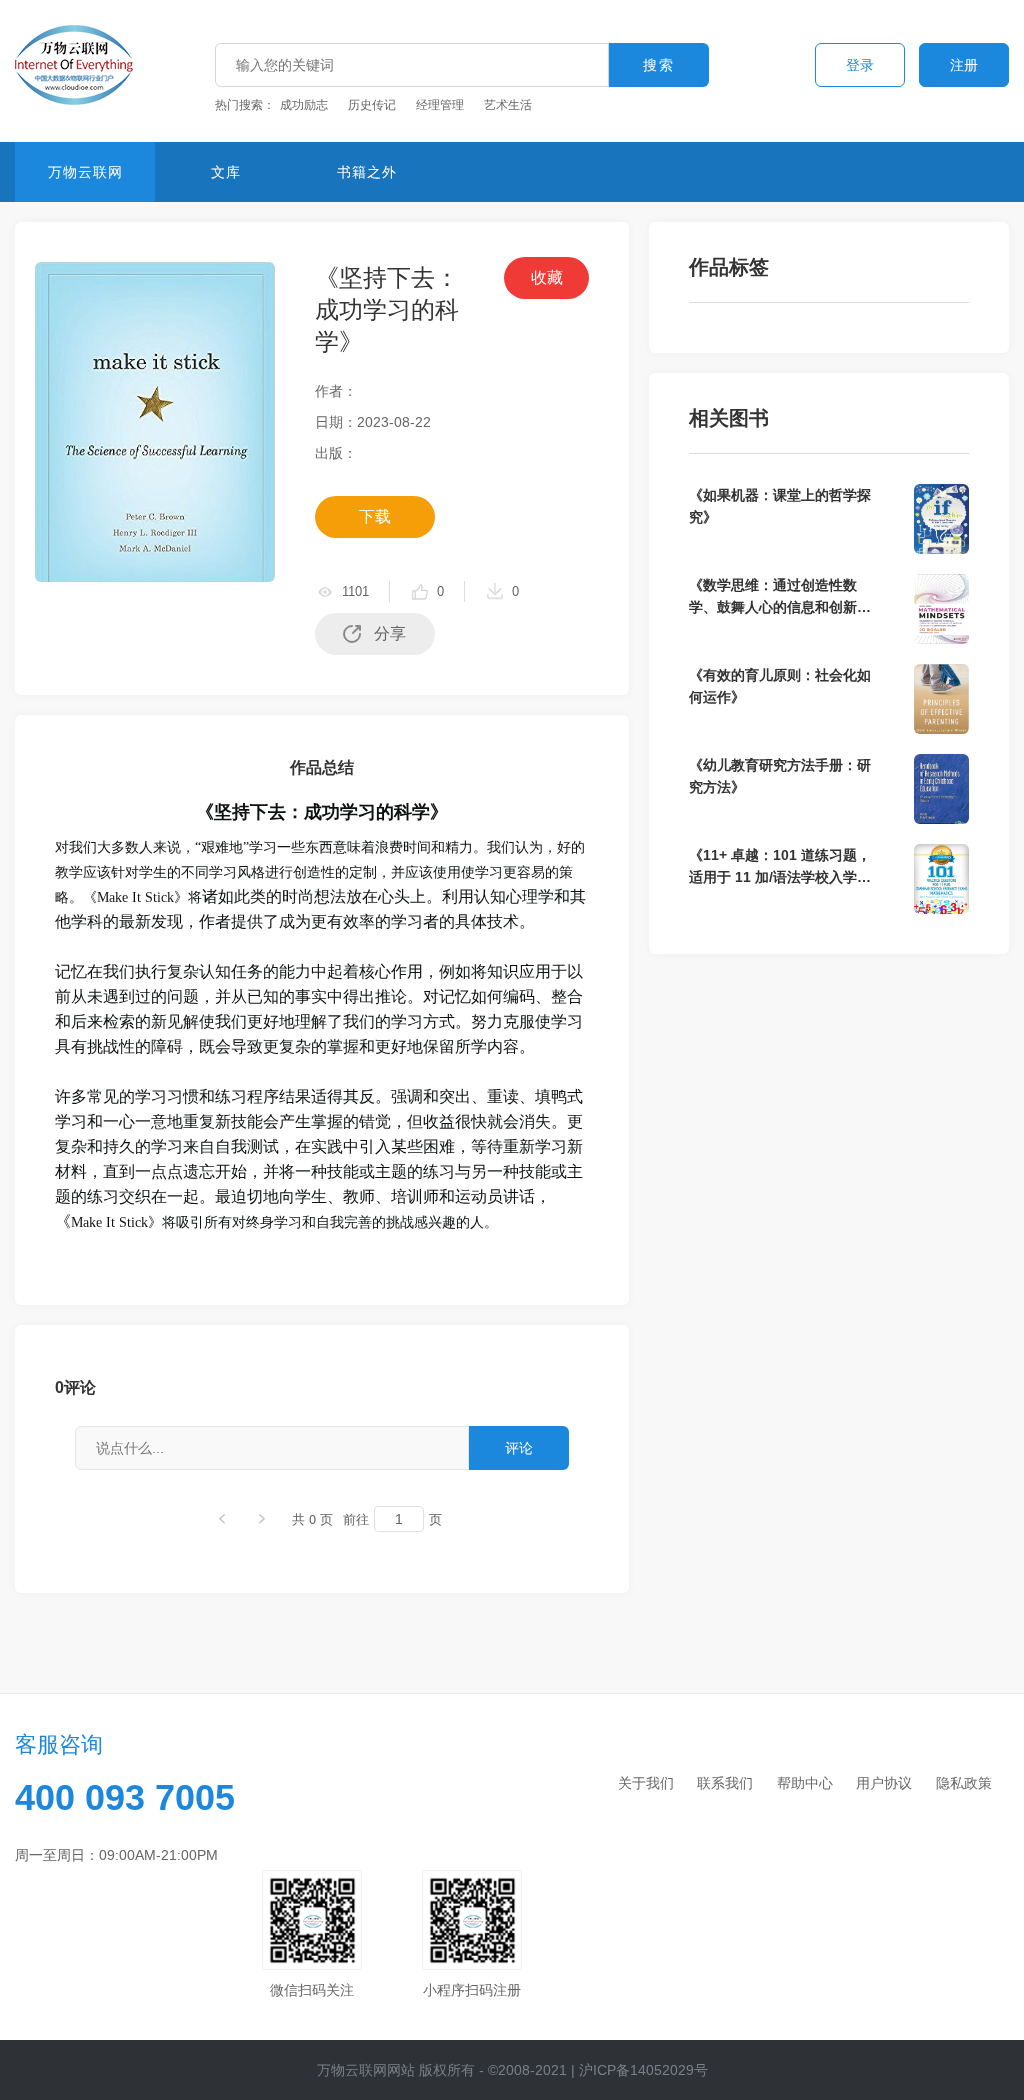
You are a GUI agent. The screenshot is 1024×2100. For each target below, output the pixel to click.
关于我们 (646, 1783)
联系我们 (725, 1783)
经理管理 (440, 105)
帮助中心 (805, 1783)
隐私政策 (964, 1783)
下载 (375, 516)
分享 (390, 633)
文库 (226, 172)
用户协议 (884, 1783)
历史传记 (372, 105)
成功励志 (304, 105)
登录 (860, 65)
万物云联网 (85, 172)
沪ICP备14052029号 (643, 2070)
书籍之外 (367, 172)
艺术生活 (508, 105)
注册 (964, 65)
